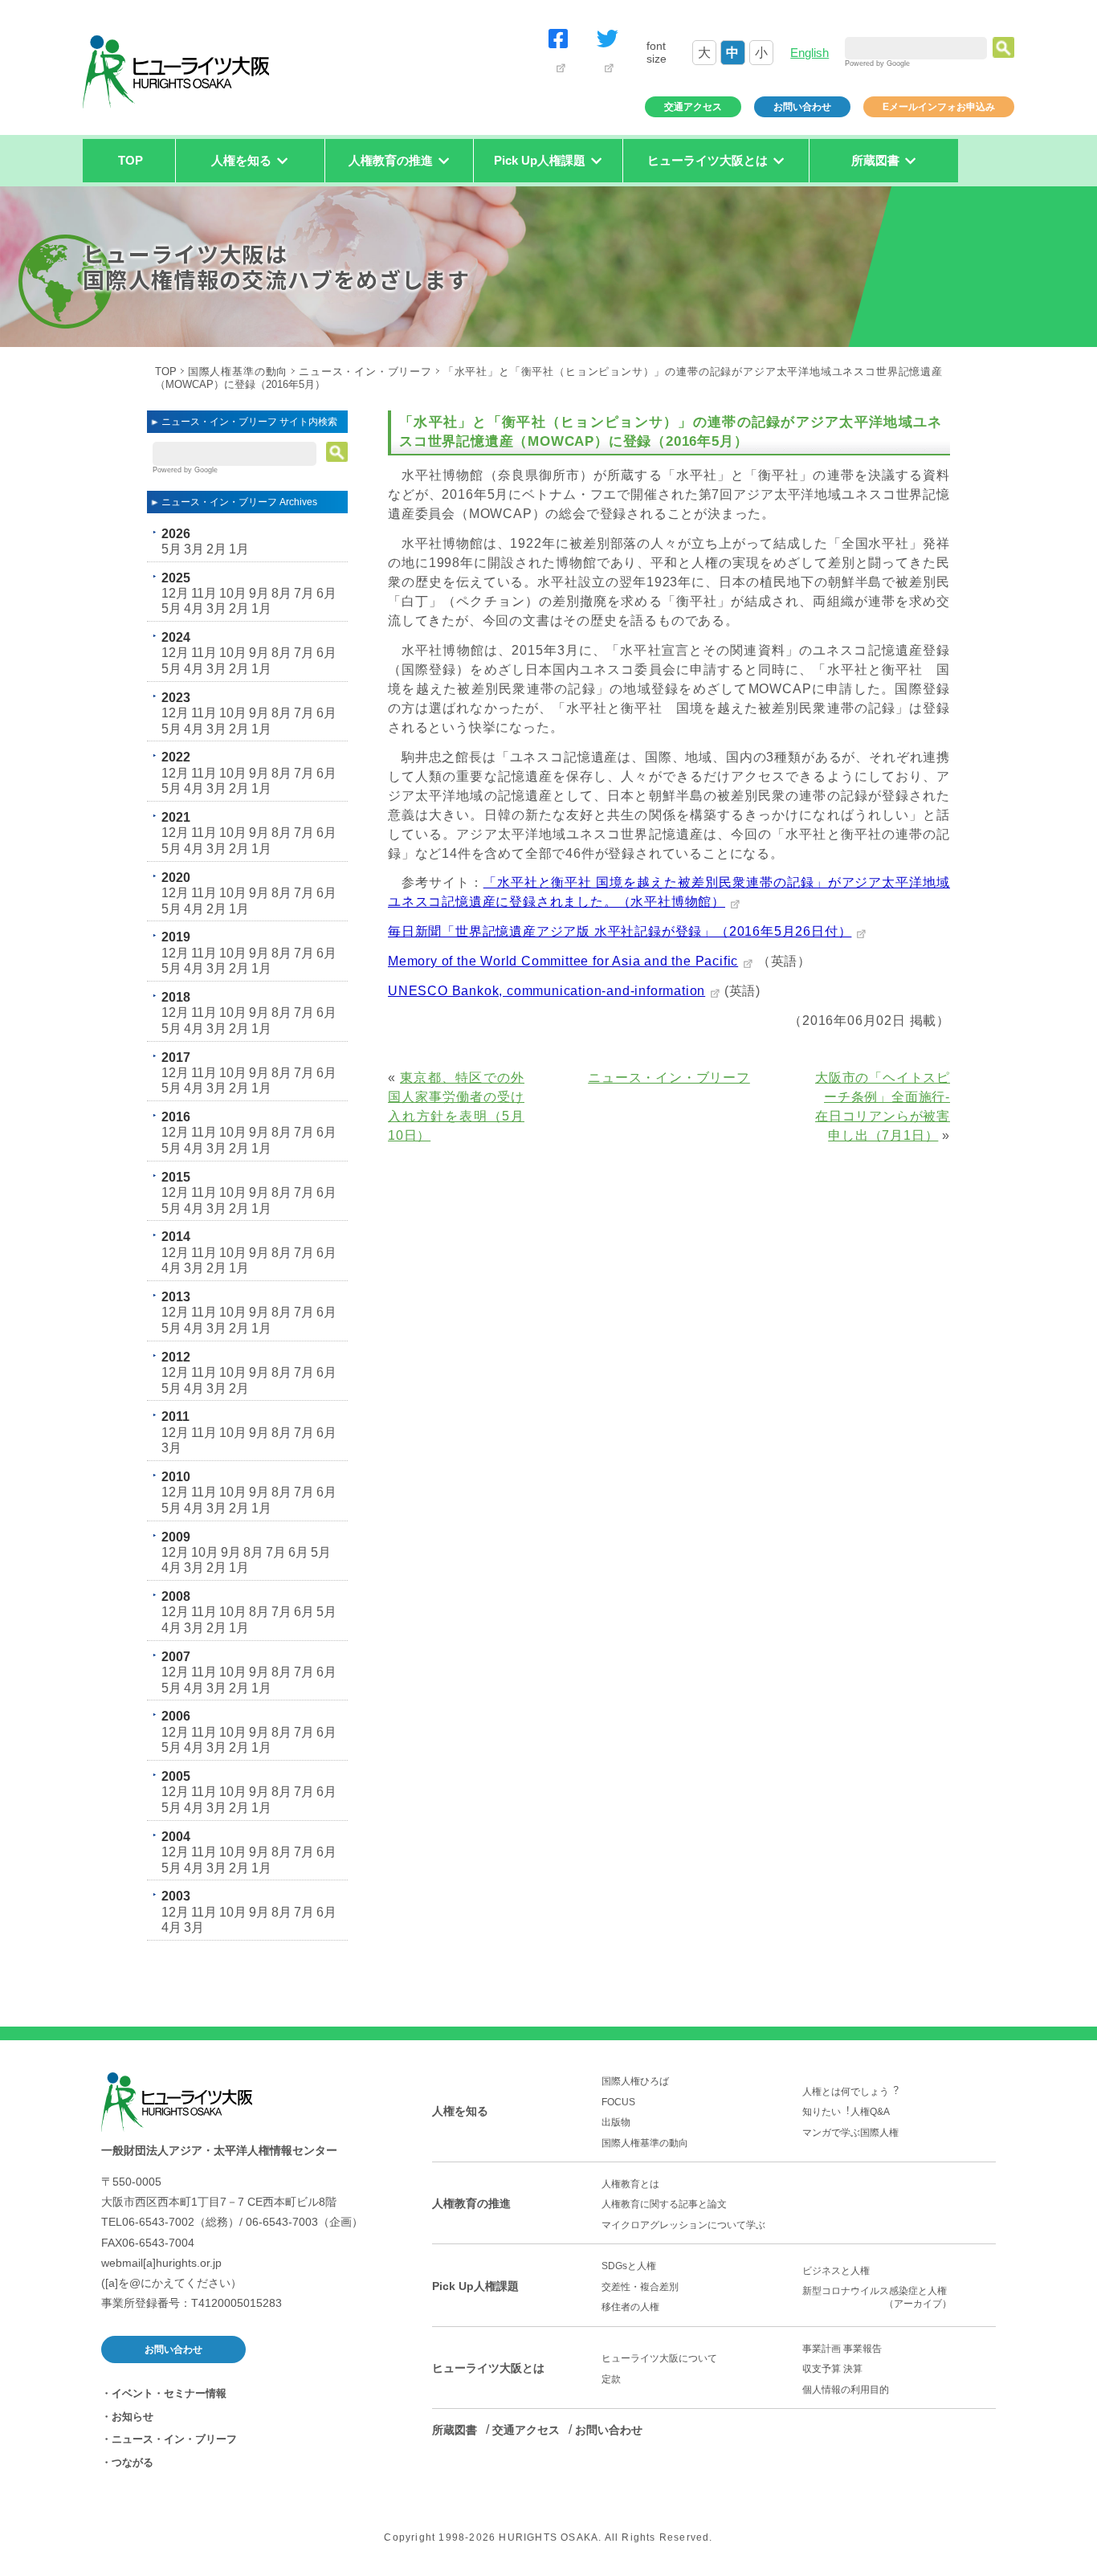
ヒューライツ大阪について (659, 2358)
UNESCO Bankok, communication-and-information (546, 991)
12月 (175, 593)
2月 (216, 549)
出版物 (616, 2122)
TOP (130, 160)
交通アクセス (693, 107)
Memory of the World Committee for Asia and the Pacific (563, 961)
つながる (133, 2462)
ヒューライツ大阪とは (488, 2368)
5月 (171, 549)
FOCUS (618, 2102)
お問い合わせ (802, 107)
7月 (304, 593)
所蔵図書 (455, 2430)
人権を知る (460, 2111)
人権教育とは (630, 2184)
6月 (326, 593)
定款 (611, 2379)
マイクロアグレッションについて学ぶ (683, 2225)
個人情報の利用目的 (846, 2390)
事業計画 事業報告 (842, 2349)
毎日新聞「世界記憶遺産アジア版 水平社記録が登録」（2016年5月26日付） (620, 931)
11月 (204, 593)
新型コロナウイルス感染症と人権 (879, 2297)
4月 (194, 608)
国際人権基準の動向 (238, 371)
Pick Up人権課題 (475, 2286)
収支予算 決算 (832, 2369)
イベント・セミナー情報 (169, 2393)
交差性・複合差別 (640, 2287)
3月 (194, 549)
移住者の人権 (630, 2307)
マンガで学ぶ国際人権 (850, 2133)
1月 (239, 549)
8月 (281, 593)
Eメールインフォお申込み (939, 107)
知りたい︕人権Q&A (846, 2112)
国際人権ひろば (635, 2081)
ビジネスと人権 (836, 2271)
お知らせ (133, 2417)
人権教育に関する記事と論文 (664, 2204)
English (809, 53)
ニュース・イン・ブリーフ (365, 371)
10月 (233, 593)
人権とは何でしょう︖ (850, 2092)
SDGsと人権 (629, 2266)
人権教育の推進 (471, 2203)
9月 (259, 593)
